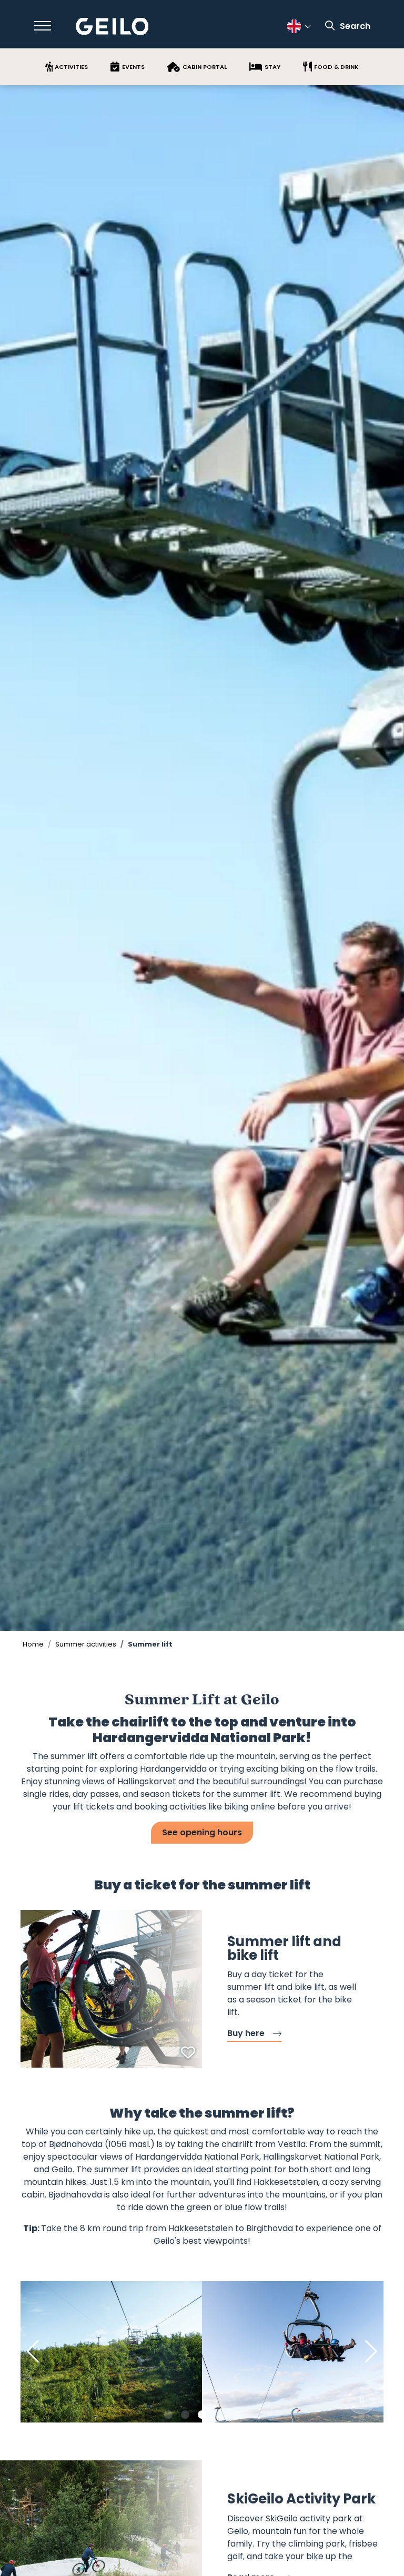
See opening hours (202, 1832)
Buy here (246, 2033)
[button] (168, 2415)
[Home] (112, 27)
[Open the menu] (43, 26)
